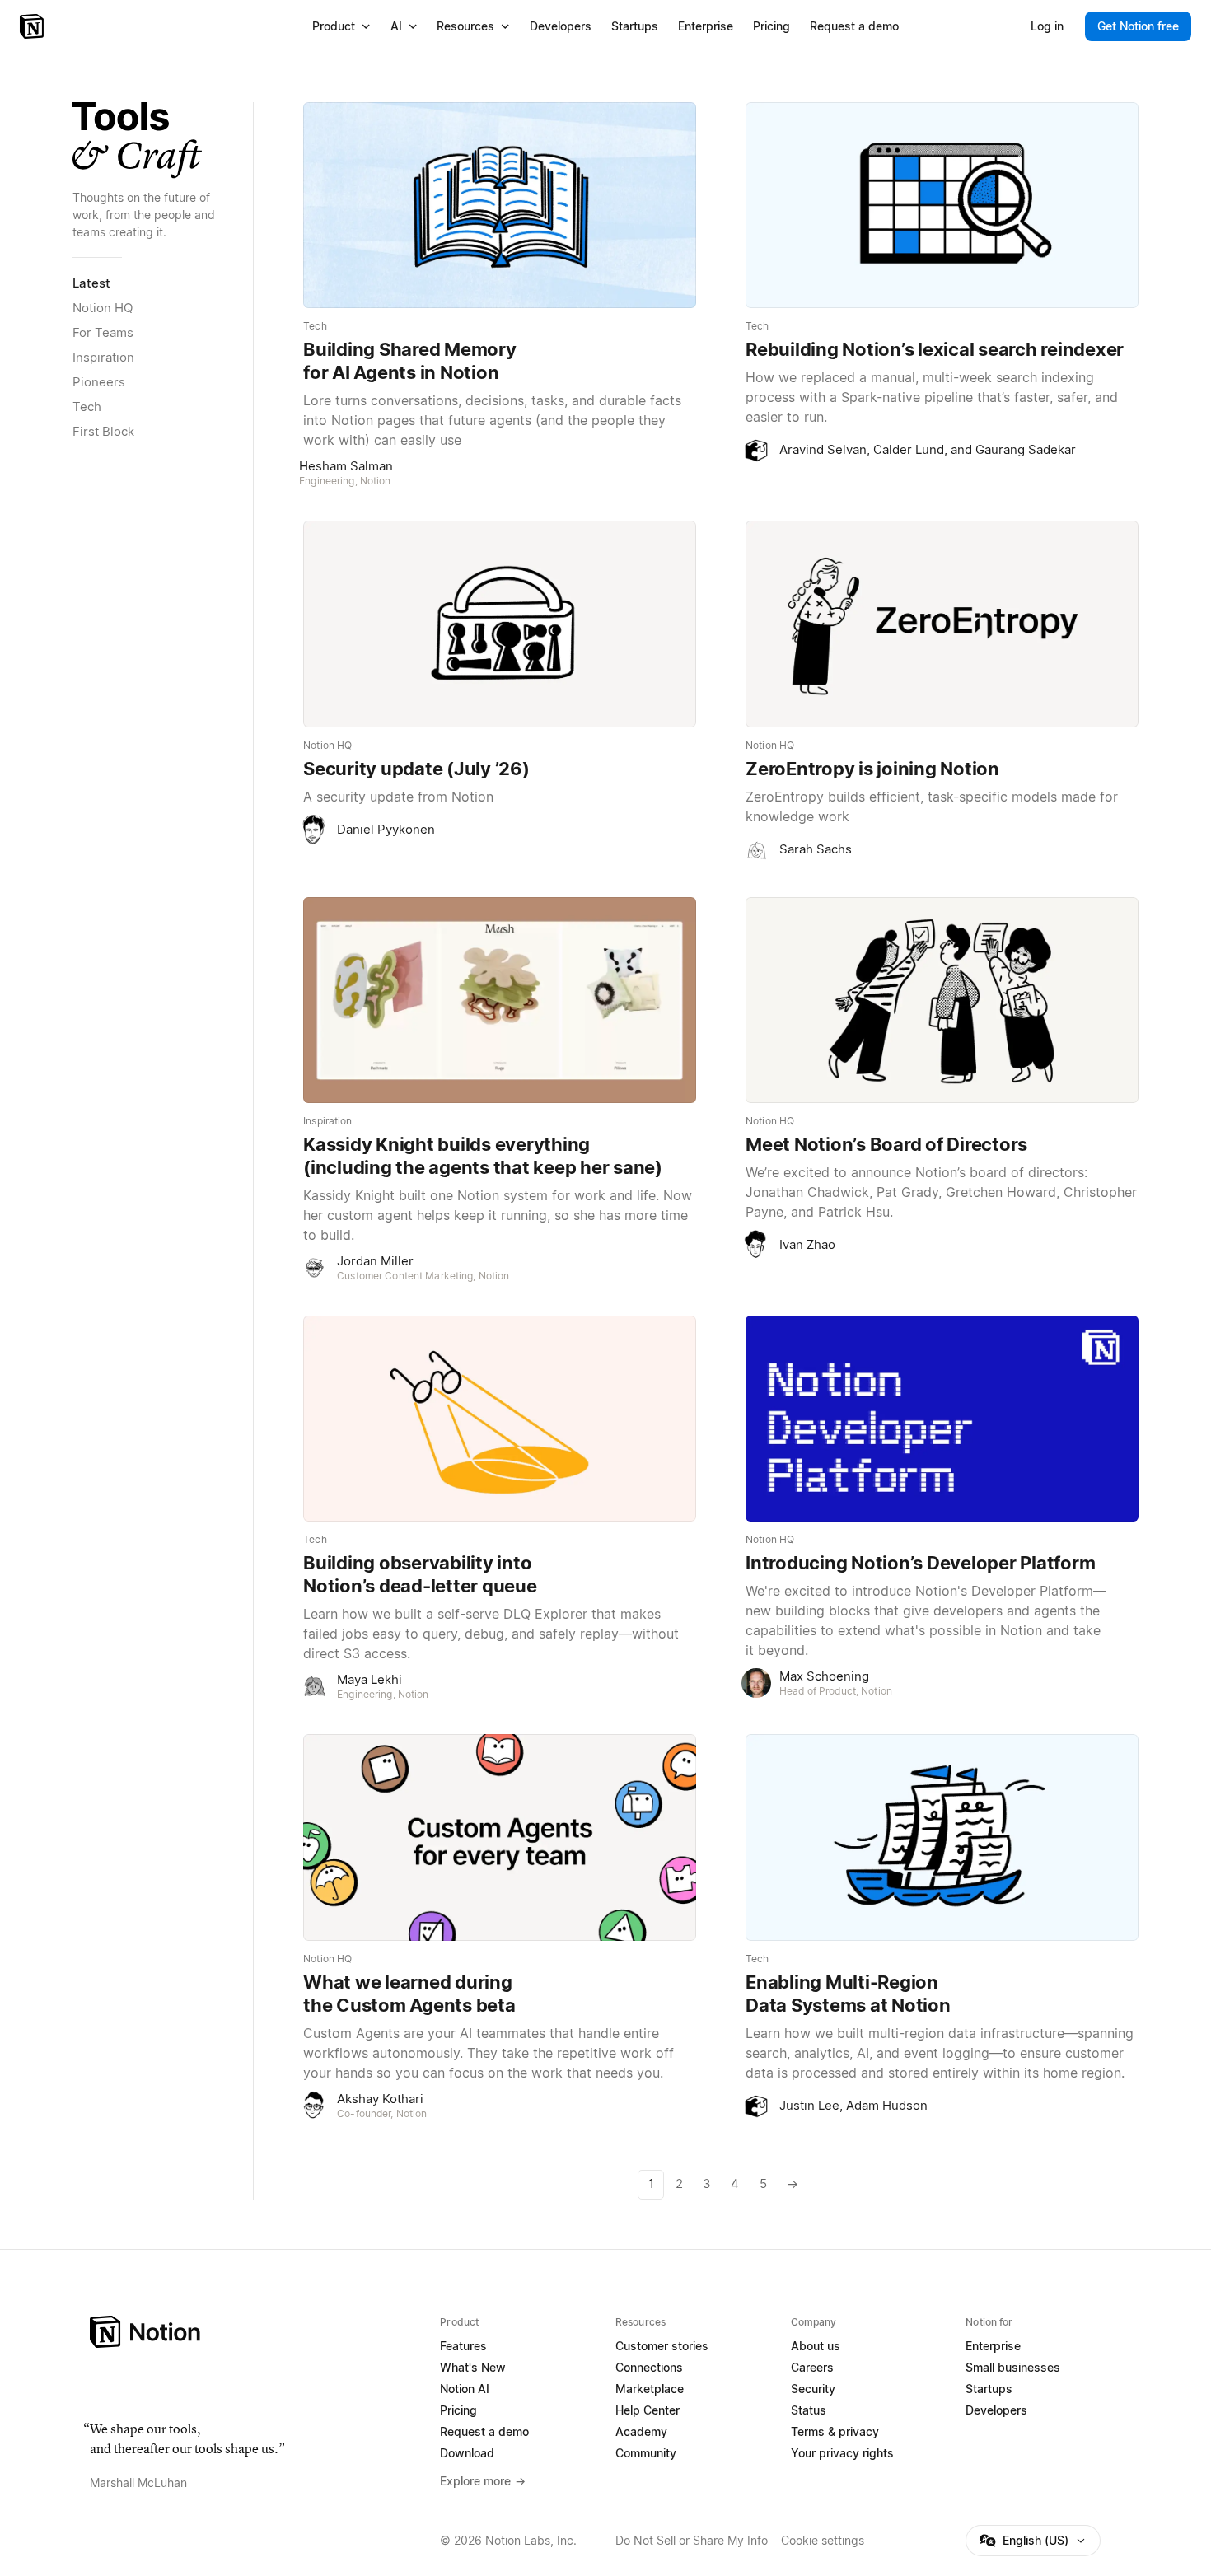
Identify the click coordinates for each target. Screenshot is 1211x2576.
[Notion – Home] (33, 26)
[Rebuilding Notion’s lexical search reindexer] (942, 205)
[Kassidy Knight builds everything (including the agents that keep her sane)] (500, 1000)
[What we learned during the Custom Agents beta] (500, 1837)
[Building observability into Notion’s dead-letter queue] (500, 1419)
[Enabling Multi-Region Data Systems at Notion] (942, 1837)
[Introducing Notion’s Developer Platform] (942, 1419)
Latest (91, 283)
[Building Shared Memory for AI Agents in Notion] (500, 205)
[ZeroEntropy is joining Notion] (942, 624)
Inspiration (103, 357)
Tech (87, 407)
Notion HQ (103, 308)
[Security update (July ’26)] (500, 624)
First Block (103, 431)
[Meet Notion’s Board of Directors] (942, 1000)
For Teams (103, 332)
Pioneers (99, 382)
